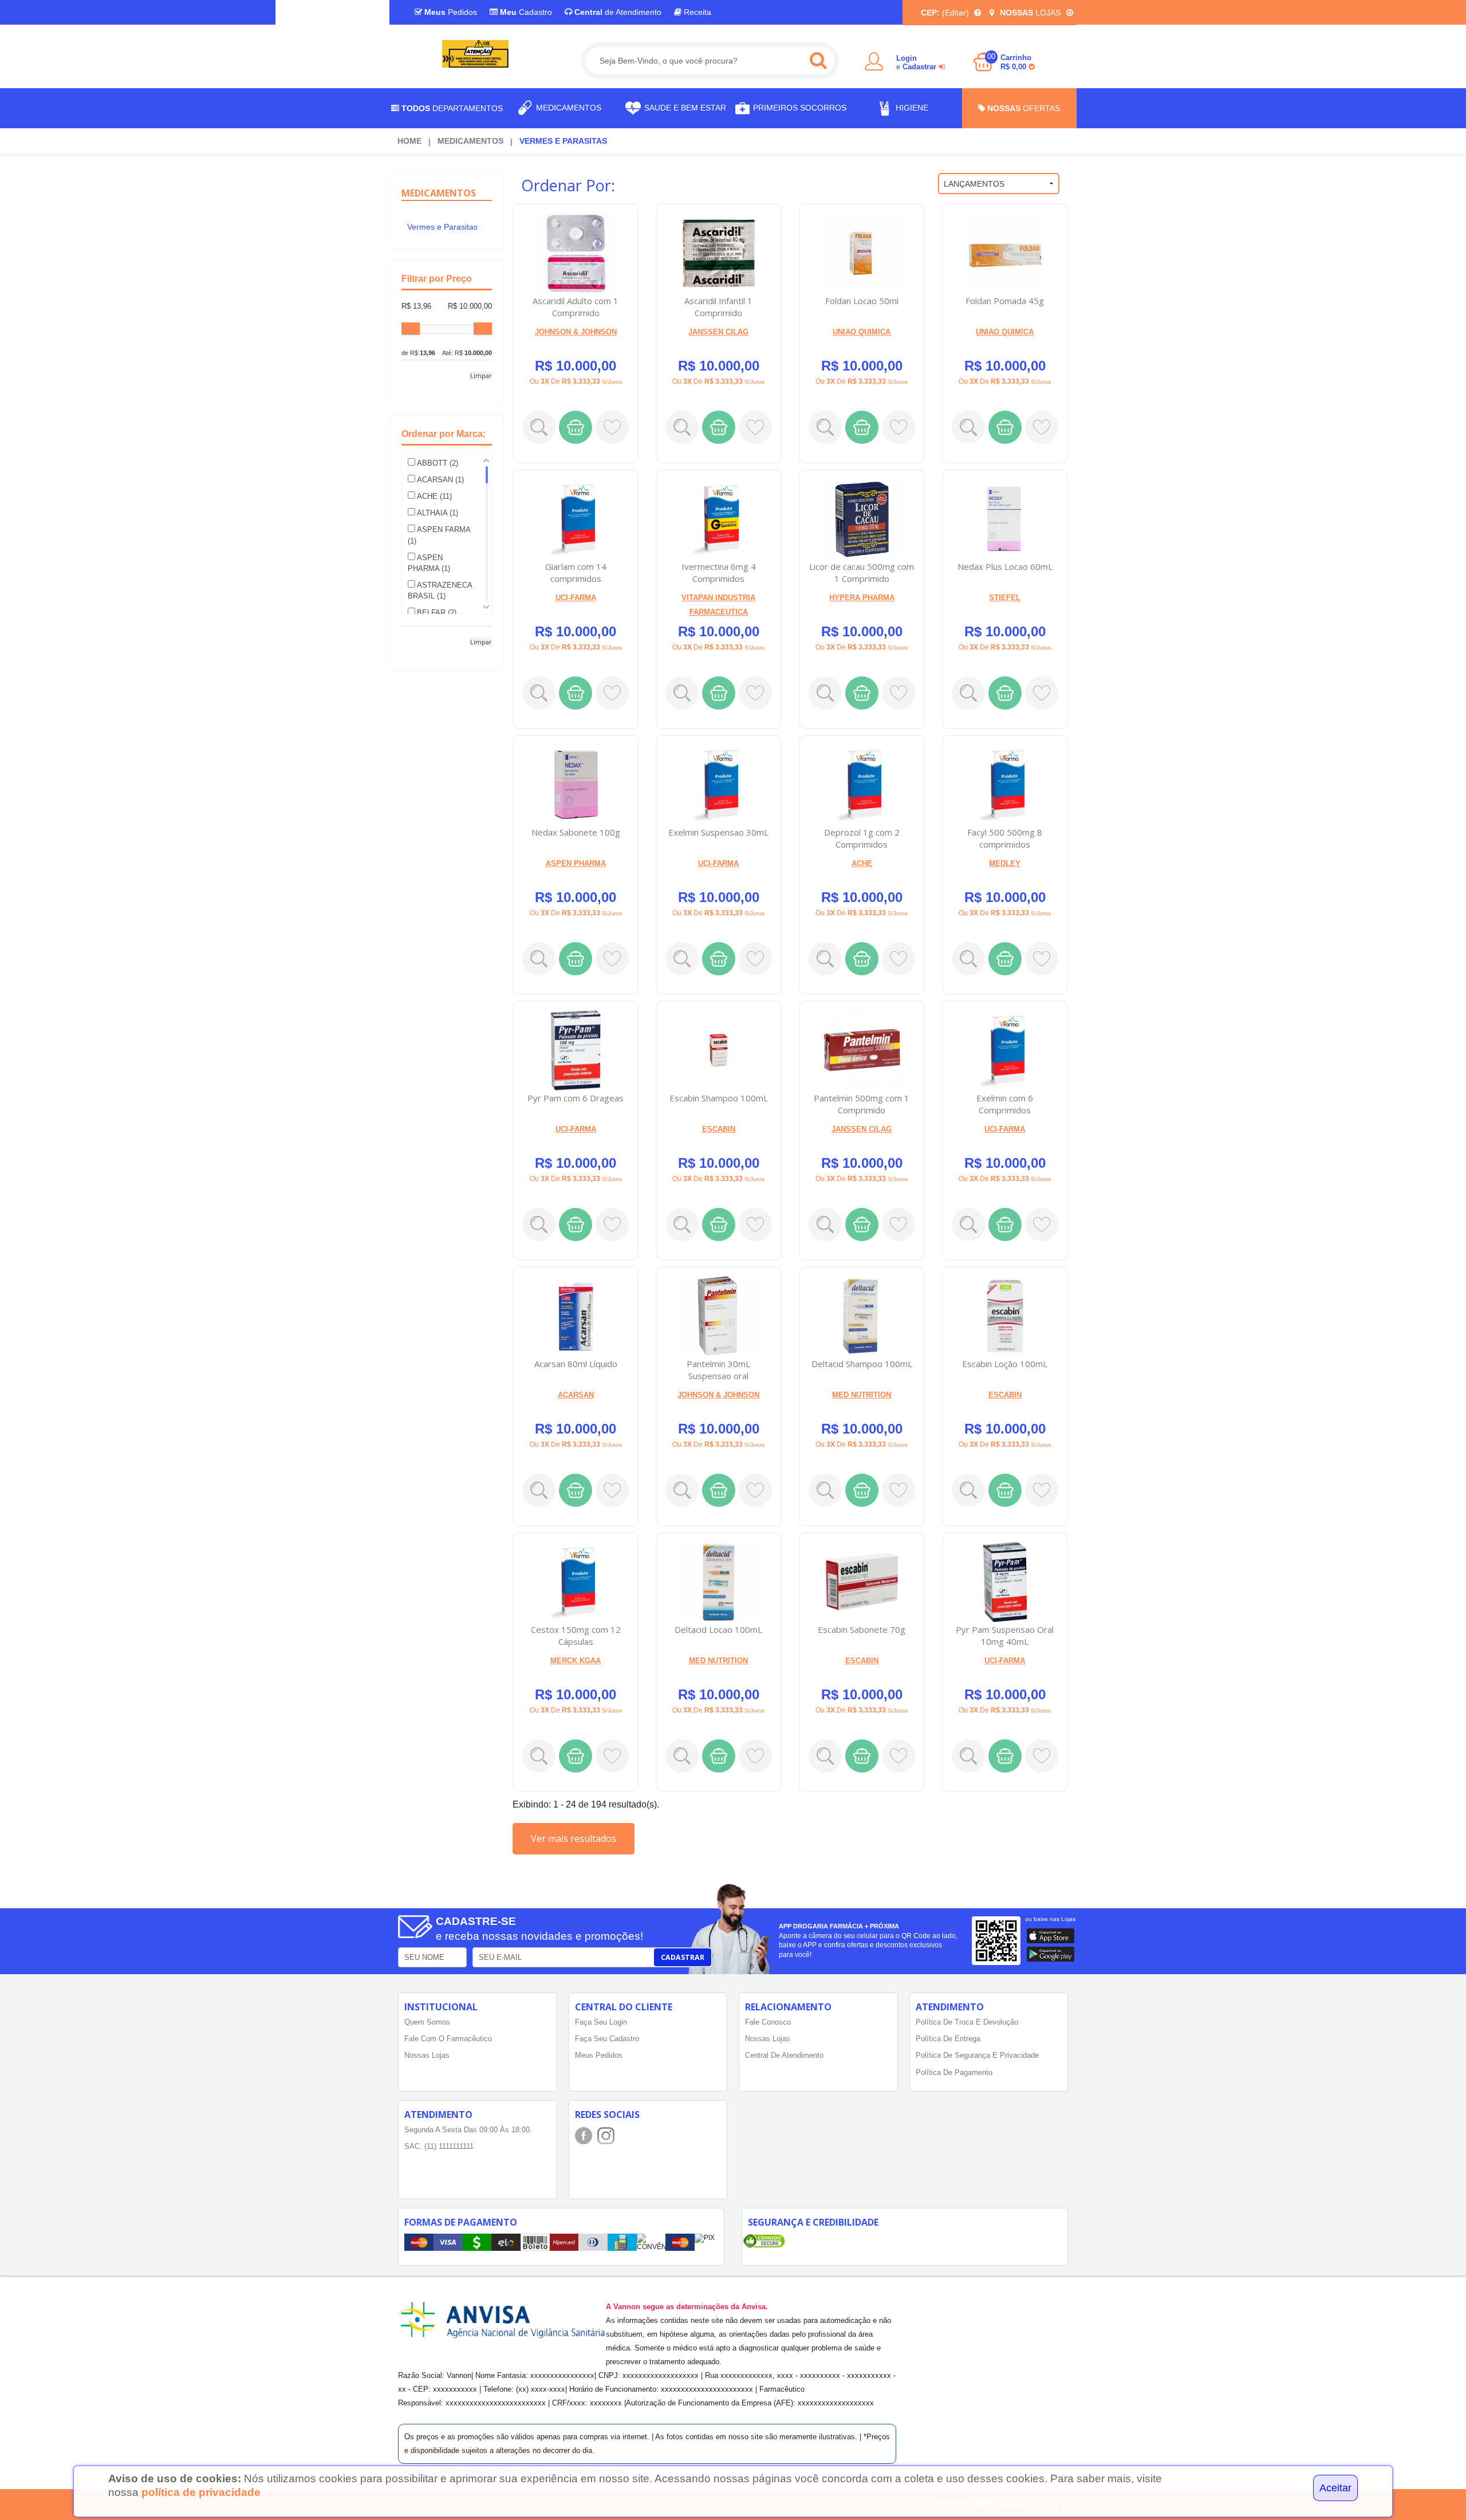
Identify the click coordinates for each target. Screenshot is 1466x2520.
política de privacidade (201, 2492)
